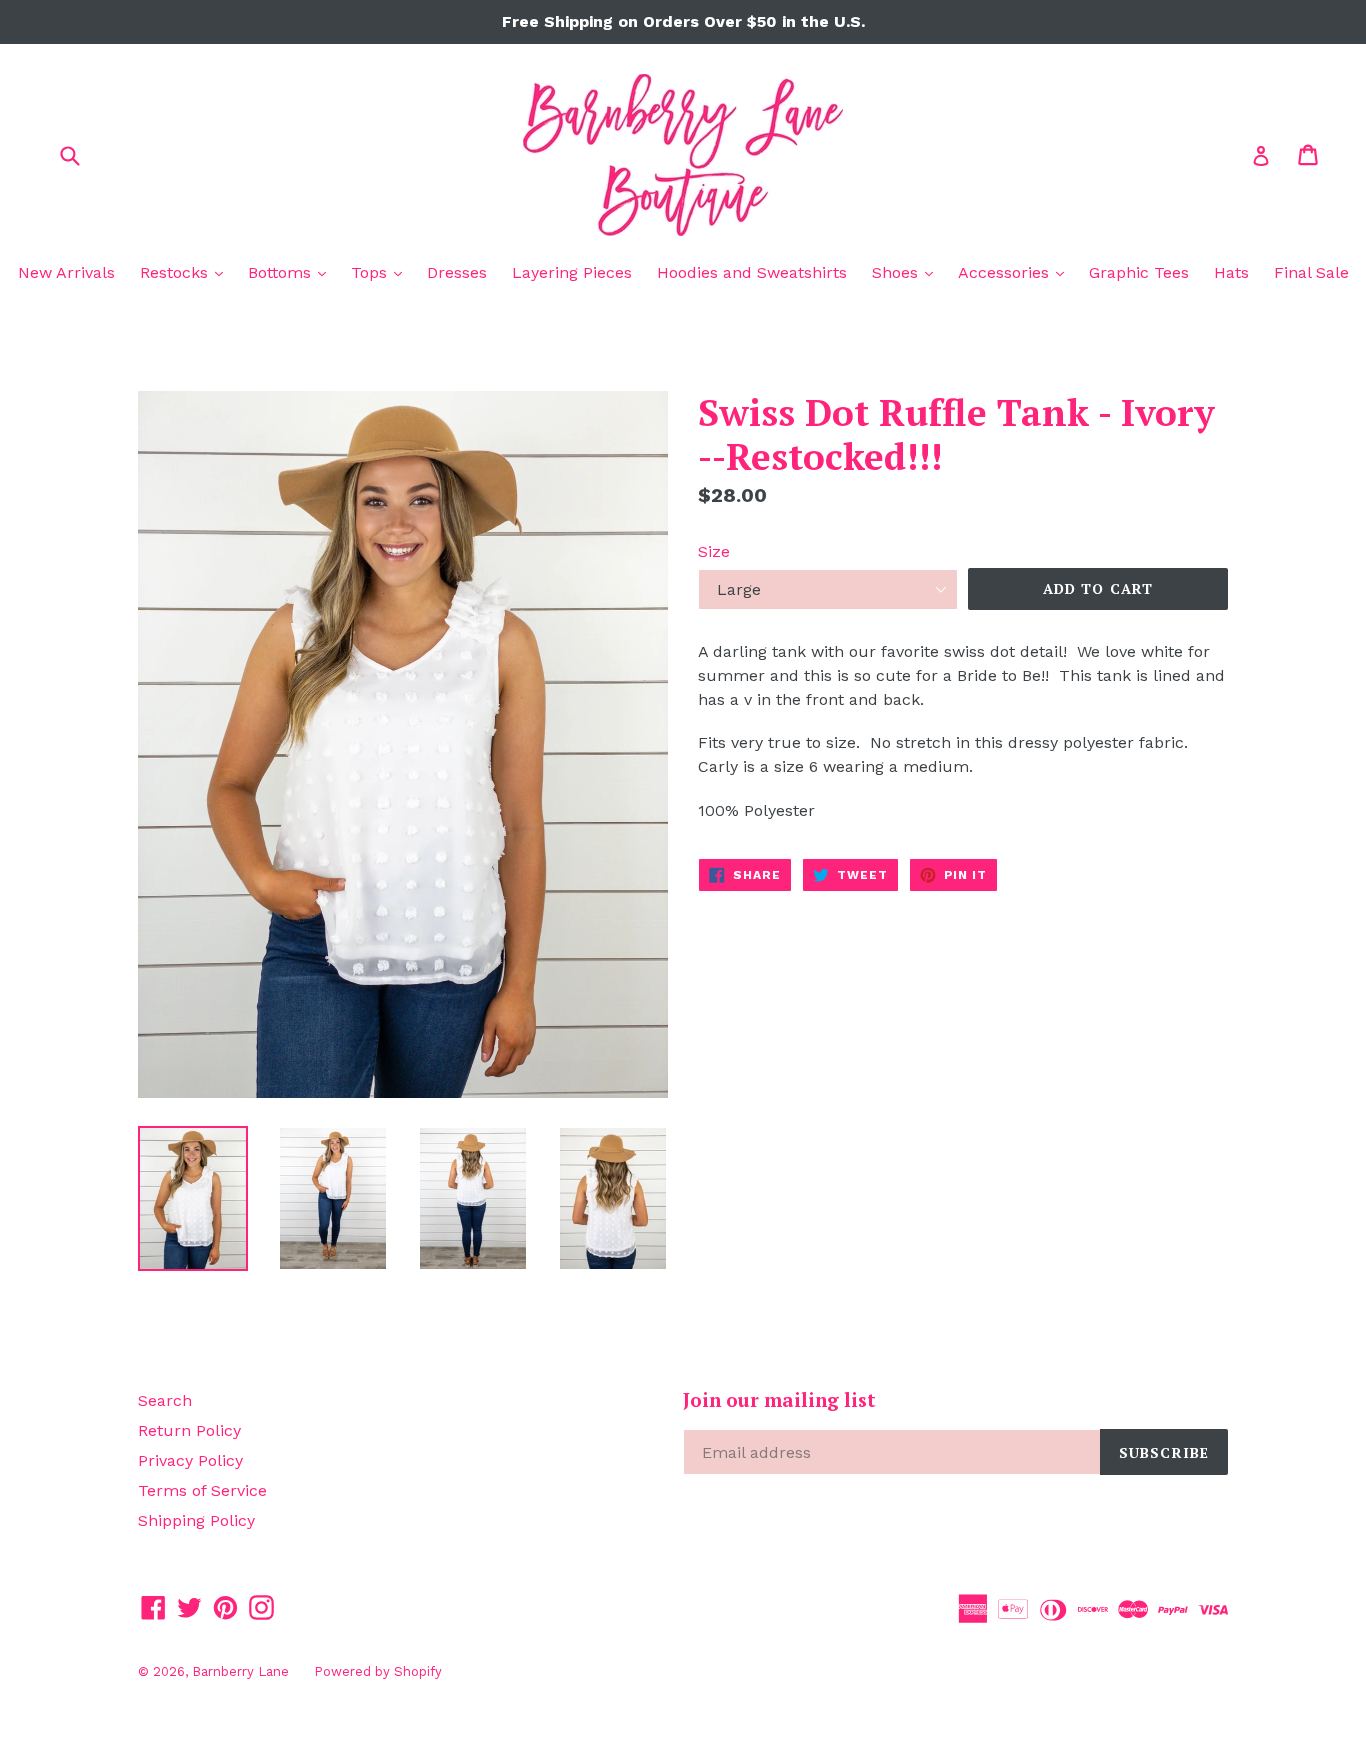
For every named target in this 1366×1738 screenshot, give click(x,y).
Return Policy (189, 1430)
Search (165, 1400)
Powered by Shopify (378, 1671)
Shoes (907, 272)
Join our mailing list (779, 1400)
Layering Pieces (572, 272)
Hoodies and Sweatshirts (752, 272)
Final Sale (1311, 272)
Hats (1231, 272)
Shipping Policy (196, 1520)
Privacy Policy (190, 1460)
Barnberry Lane (240, 1671)
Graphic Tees (1139, 272)
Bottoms (292, 272)
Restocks (186, 272)
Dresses (457, 272)
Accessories (1016, 272)
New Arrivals (66, 272)
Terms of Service (202, 1490)
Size (714, 551)
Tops (381, 272)
